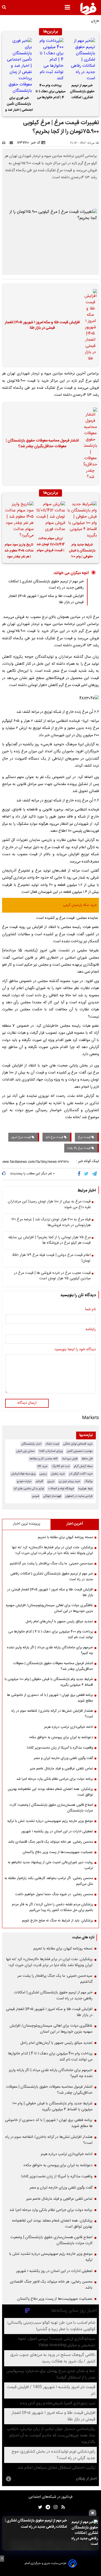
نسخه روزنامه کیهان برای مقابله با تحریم (65, 1537)
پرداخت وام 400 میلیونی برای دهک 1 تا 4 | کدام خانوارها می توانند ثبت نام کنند (51, 92)
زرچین (43, 1474)
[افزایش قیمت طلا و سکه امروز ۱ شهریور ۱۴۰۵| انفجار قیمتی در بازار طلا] (89, 325)
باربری (51, 1481)
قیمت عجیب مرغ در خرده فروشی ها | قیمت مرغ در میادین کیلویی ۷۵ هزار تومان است (52, 1276)
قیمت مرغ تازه (55, 1137)
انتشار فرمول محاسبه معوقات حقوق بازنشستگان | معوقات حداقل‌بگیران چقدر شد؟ (42, 444)
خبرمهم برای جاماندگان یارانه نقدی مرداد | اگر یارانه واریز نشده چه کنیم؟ (50, 1650)
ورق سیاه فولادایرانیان (23, 1474)
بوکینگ (89, 1481)
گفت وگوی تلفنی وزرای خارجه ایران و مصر (63, 1758)
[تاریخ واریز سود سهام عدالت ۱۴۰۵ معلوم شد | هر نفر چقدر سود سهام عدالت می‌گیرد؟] (19, 520)
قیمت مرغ (85, 1137)
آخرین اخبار (75, 1524)
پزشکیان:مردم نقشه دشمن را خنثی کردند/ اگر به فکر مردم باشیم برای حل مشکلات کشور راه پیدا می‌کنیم (52, 1907)
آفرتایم (39, 1481)
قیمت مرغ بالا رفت (79, 1148)
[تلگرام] (95, 1174)
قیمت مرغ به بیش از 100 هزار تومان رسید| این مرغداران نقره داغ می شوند (49, 1205)
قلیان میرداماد (70, 1459)
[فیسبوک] (80, 1174)
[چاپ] (5, 143)
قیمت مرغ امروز (21, 1137)
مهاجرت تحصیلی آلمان (80, 1451)
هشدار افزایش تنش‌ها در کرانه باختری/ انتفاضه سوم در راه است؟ (52, 1714)
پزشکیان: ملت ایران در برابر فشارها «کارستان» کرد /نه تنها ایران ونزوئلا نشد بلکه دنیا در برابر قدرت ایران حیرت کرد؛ (52, 1550)
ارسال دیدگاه (27, 1403)
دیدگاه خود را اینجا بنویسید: (75, 1350)
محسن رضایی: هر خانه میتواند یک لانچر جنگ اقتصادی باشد (51, 1842)
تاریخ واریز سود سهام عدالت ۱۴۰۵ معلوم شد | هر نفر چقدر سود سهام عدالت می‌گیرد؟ (19, 551)
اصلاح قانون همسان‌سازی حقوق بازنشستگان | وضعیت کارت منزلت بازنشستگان (51, 1808)
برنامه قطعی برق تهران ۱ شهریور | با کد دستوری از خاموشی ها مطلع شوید (50, 1698)
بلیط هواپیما (85, 1489)
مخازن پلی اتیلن (26, 1451)
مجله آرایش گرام (83, 1466)
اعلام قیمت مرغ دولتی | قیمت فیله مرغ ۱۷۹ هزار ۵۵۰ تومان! (51, 1258)
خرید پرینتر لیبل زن (70, 1481)
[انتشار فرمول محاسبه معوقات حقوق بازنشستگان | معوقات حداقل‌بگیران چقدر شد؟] (89, 444)
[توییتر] (87, 1174)
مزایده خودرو (24, 1481)
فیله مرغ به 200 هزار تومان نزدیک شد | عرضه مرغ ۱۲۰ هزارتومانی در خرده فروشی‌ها (51, 1223)
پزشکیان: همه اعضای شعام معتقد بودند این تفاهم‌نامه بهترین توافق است (50, 1792)
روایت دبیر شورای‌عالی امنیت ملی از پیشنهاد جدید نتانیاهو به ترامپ (50, 1865)
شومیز (36, 1496)
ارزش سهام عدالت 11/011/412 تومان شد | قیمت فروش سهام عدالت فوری (51, 545)
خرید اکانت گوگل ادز (81, 1474)
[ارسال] (12, 143)
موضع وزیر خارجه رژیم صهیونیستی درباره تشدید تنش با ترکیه (50, 1821)
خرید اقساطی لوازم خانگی (78, 1444)
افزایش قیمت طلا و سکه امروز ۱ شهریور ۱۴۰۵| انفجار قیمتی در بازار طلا (42, 325)
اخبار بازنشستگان (31, 1444)
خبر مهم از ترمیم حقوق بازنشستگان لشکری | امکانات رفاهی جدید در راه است (82, 92)
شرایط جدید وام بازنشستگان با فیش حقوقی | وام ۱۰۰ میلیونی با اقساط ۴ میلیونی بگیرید (82, 551)
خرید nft (42, 1466)
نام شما (90, 1310)
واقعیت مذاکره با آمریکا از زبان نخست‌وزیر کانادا (60, 1748)
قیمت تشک (52, 1444)
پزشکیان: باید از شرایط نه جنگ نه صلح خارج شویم (57, 1921)
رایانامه (91, 1330)
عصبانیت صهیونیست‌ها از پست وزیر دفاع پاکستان (58, 1852)
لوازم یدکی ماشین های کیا (29, 1489)
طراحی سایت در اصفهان (79, 1496)
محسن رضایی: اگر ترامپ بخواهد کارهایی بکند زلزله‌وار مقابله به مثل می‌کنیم (49, 1881)
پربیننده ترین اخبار (27, 1524)
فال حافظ (87, 1459)
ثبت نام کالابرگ (61, 1466)
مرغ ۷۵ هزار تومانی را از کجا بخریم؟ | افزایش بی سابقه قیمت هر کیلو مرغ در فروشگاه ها (49, 1240)
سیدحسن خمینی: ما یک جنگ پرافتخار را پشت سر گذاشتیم (51, 1564)
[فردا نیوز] (88, 9)
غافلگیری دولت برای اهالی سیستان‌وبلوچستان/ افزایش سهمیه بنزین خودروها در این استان (49, 1608)
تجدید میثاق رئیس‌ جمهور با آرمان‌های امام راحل (59, 1622)
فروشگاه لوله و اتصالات (61, 1489)
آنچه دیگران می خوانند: (71, 573)
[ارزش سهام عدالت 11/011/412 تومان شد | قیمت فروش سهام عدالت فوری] (51, 517)
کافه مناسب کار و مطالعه (44, 1459)
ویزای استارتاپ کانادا (51, 1451)
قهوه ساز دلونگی (52, 1496)
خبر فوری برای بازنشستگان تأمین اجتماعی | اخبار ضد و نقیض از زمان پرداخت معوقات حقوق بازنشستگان (19, 105)
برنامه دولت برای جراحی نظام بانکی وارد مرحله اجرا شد (55, 1779)
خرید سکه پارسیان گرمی (80, 905)
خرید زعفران (58, 1474)
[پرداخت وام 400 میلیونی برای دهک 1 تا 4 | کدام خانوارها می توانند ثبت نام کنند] (51, 60)
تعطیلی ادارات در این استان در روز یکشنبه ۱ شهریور (57, 1831)
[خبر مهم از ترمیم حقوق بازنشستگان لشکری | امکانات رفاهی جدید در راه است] (82, 60)
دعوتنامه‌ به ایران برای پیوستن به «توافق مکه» (61, 1737)
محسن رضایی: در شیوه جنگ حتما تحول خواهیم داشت (54, 1894)
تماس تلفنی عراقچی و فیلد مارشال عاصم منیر (61, 1769)
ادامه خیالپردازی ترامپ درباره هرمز (68, 1727)
